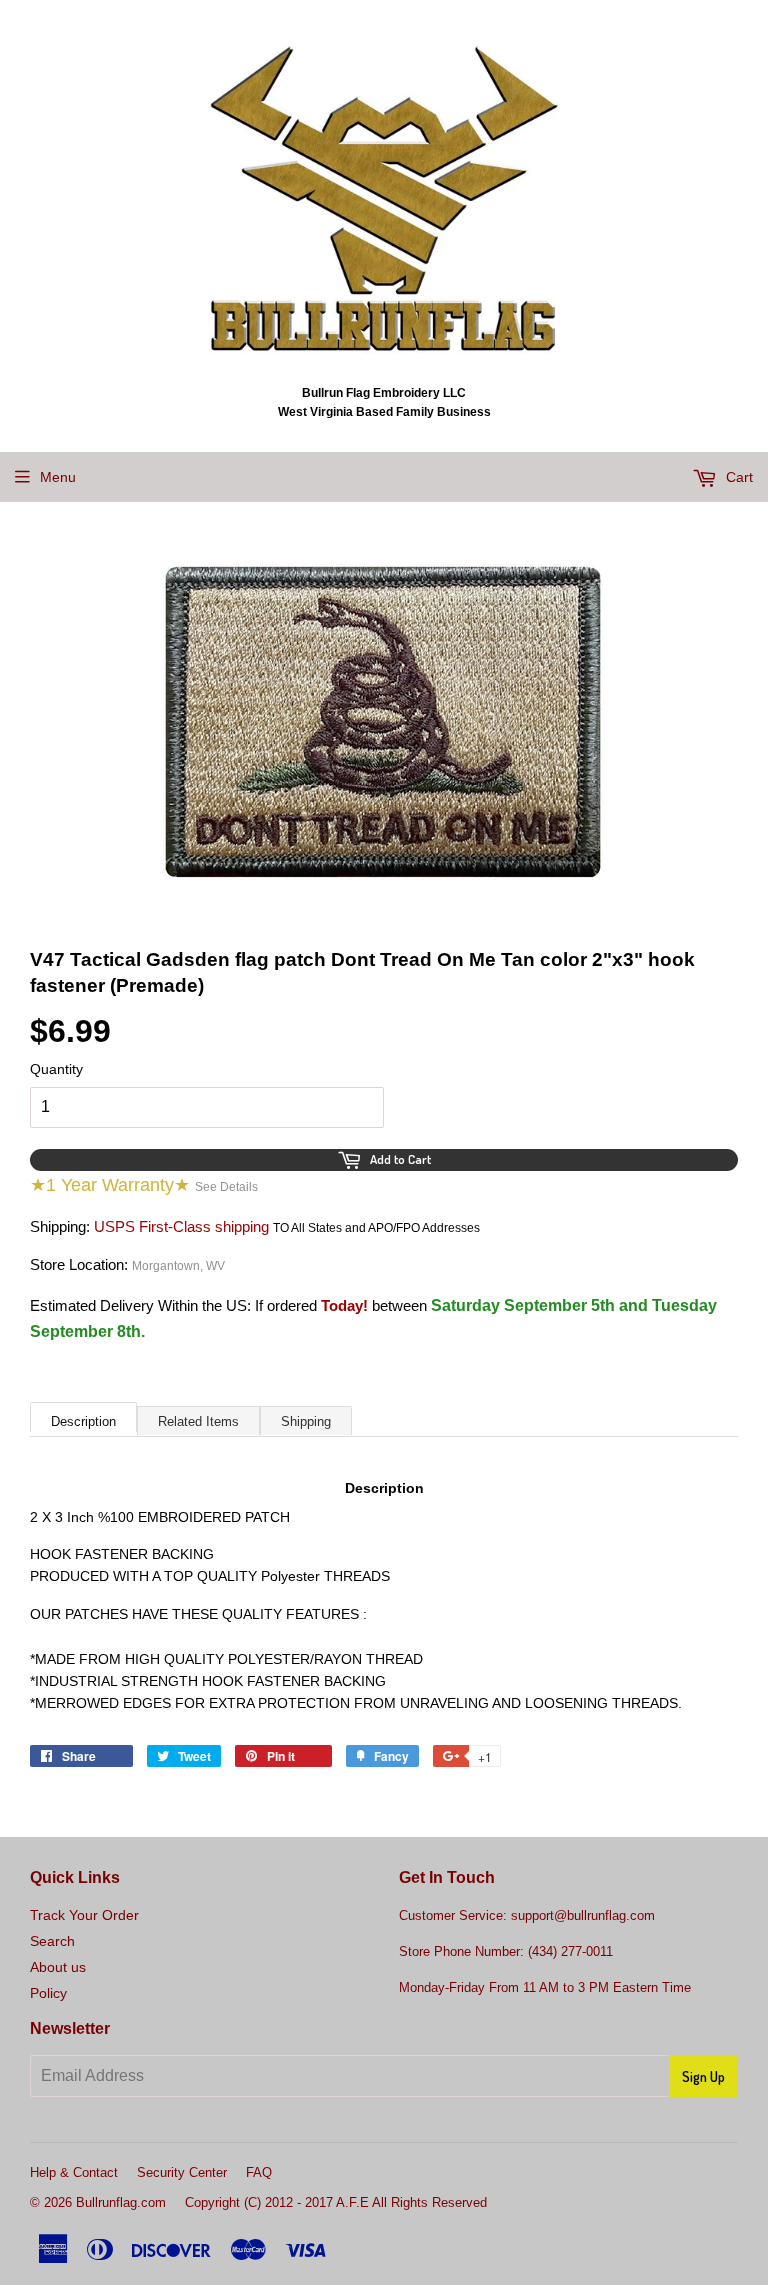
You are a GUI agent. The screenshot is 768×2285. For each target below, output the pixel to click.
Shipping (306, 1421)
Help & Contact (74, 2172)
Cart (737, 477)
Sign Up (703, 2076)
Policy (48, 1993)
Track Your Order (84, 1915)
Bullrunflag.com (121, 2202)
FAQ (259, 2172)
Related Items (198, 1421)
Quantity (56, 1069)
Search (52, 1941)
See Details (226, 1187)
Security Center (182, 2172)
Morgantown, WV (178, 1265)
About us (58, 1967)
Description (83, 1421)
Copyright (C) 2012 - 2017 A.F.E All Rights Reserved (336, 2202)
